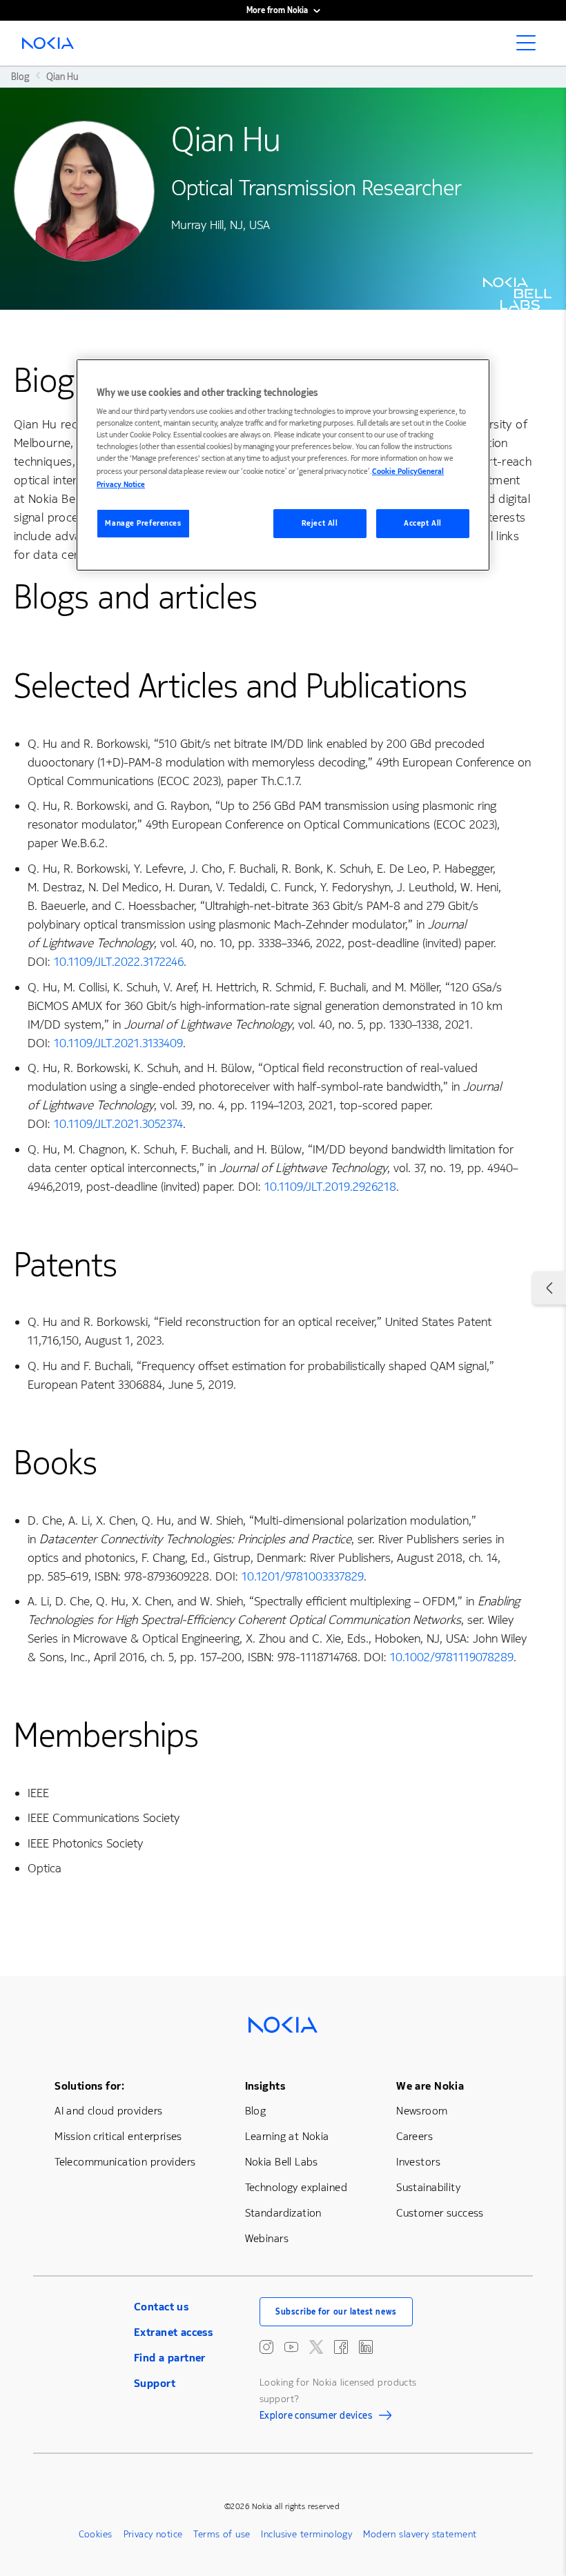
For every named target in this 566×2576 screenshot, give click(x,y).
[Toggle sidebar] (549, 1288)
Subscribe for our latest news (336, 2312)
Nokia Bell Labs (282, 2162)
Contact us (161, 2307)
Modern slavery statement (420, 2534)
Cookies (96, 2534)
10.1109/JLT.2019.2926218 (330, 1187)
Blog (256, 2111)
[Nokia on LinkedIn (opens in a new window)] (366, 2347)
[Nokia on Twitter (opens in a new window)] (316, 2347)
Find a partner (170, 2358)
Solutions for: (89, 2086)
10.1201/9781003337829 (303, 1576)
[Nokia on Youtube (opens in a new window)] (291, 2347)
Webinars (267, 2238)
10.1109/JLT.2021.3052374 (118, 1124)
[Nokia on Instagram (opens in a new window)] (266, 2347)
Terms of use (222, 2534)
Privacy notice (153, 2534)
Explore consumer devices (316, 2417)
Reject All (320, 523)
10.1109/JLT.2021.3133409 (118, 1043)
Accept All (423, 523)
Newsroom (422, 2111)
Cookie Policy (395, 472)
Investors (418, 2162)
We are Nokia (430, 2086)
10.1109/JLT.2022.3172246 (119, 962)
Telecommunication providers (125, 2162)
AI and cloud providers (108, 2111)
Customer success (440, 2213)
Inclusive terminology (306, 2534)
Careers (414, 2136)
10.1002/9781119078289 (452, 1657)
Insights (265, 2086)
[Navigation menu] (530, 47)
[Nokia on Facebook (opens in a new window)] (341, 2347)
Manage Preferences (143, 523)
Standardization (283, 2213)
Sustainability (428, 2187)
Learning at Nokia (287, 2136)
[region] (283, 465)
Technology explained (296, 2187)
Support (155, 2383)
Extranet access (173, 2332)
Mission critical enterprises (118, 2136)
